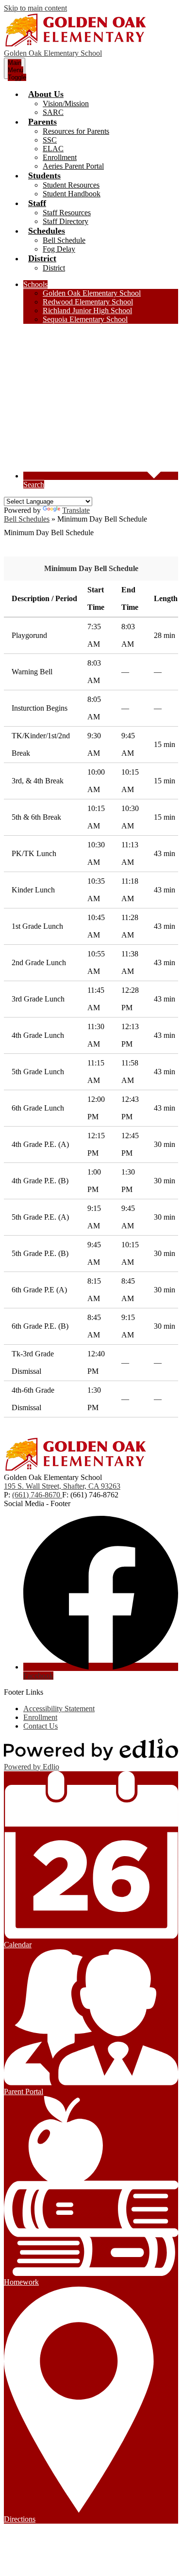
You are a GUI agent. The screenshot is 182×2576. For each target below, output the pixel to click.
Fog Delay (59, 249)
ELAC (53, 149)
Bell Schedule (64, 240)
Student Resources (71, 185)
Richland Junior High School (87, 310)
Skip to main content (35, 8)
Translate (76, 510)
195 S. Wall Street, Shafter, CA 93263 (62, 1486)
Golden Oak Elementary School (92, 293)
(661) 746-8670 (37, 1495)
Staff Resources (67, 213)
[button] (46, 94)
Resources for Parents (76, 131)
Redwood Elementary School (88, 302)
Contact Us (41, 1726)
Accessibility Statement (59, 1709)
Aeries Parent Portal (73, 166)
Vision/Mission (66, 103)
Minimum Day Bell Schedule (91, 568)
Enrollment (60, 157)
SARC (53, 112)
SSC (50, 140)
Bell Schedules (27, 519)
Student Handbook (72, 194)
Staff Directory (66, 221)
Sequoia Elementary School (85, 319)
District (54, 268)
